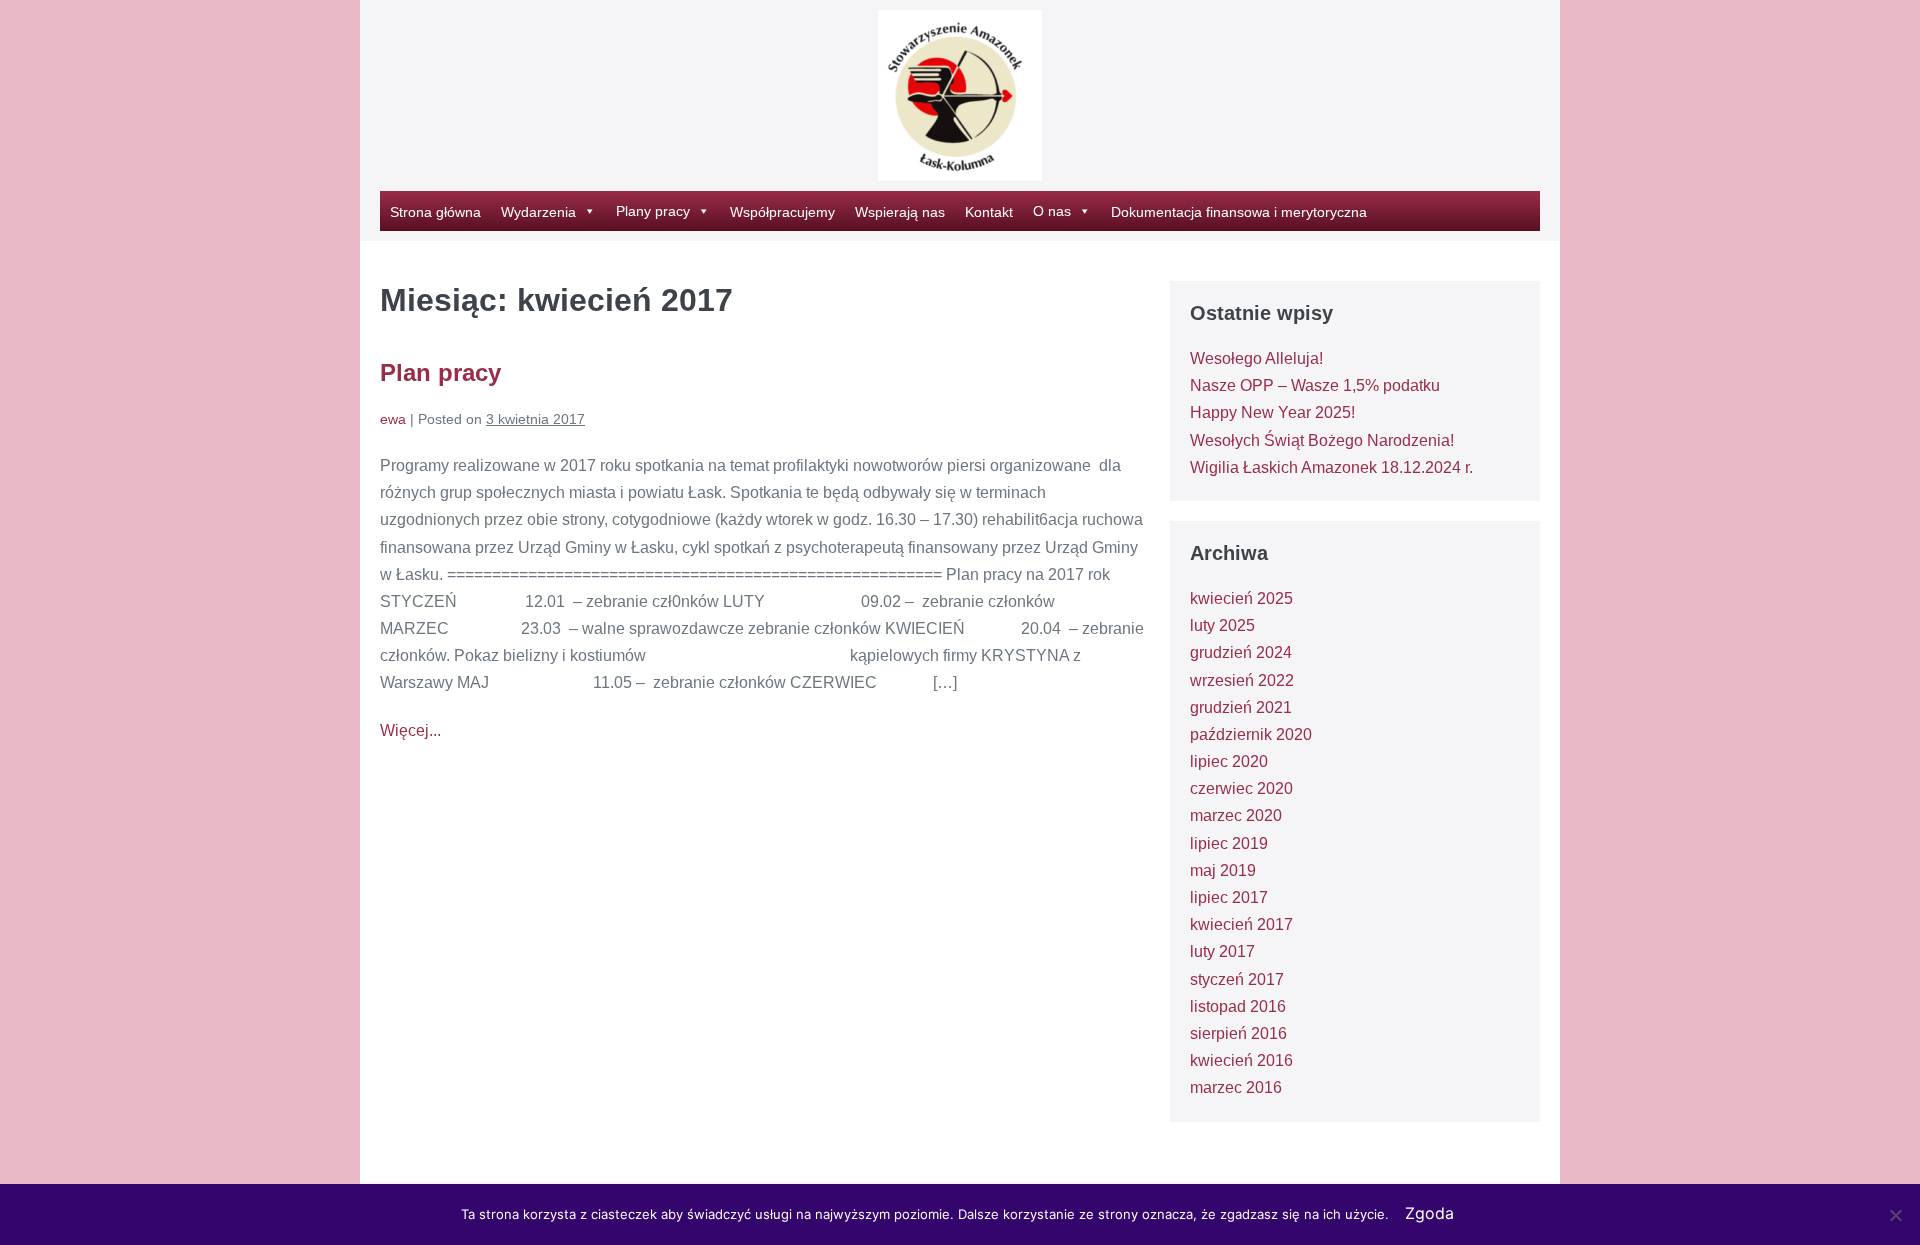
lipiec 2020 (1229, 761)
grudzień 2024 (1241, 652)
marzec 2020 (1236, 815)
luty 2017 (1222, 951)
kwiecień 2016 (1241, 1060)
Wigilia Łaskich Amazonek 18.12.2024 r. (1331, 467)
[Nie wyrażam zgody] (1895, 1215)
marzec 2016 (1236, 1087)
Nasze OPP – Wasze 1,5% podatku (1315, 385)
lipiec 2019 (1229, 843)
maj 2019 (1223, 870)
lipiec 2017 (1229, 897)
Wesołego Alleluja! (1256, 358)
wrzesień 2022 (1242, 680)
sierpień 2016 (1238, 1033)
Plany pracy (653, 211)
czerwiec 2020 (1241, 788)
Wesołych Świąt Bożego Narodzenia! (1322, 440)
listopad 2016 (1238, 1006)
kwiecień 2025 (1241, 598)
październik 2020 (1251, 734)
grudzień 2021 (1241, 707)
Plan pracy (440, 372)
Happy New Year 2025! (1272, 412)
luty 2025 (1222, 625)
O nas (1052, 211)
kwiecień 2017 (1241, 924)
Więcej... (410, 732)
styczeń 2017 (1237, 979)
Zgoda (1429, 1213)
